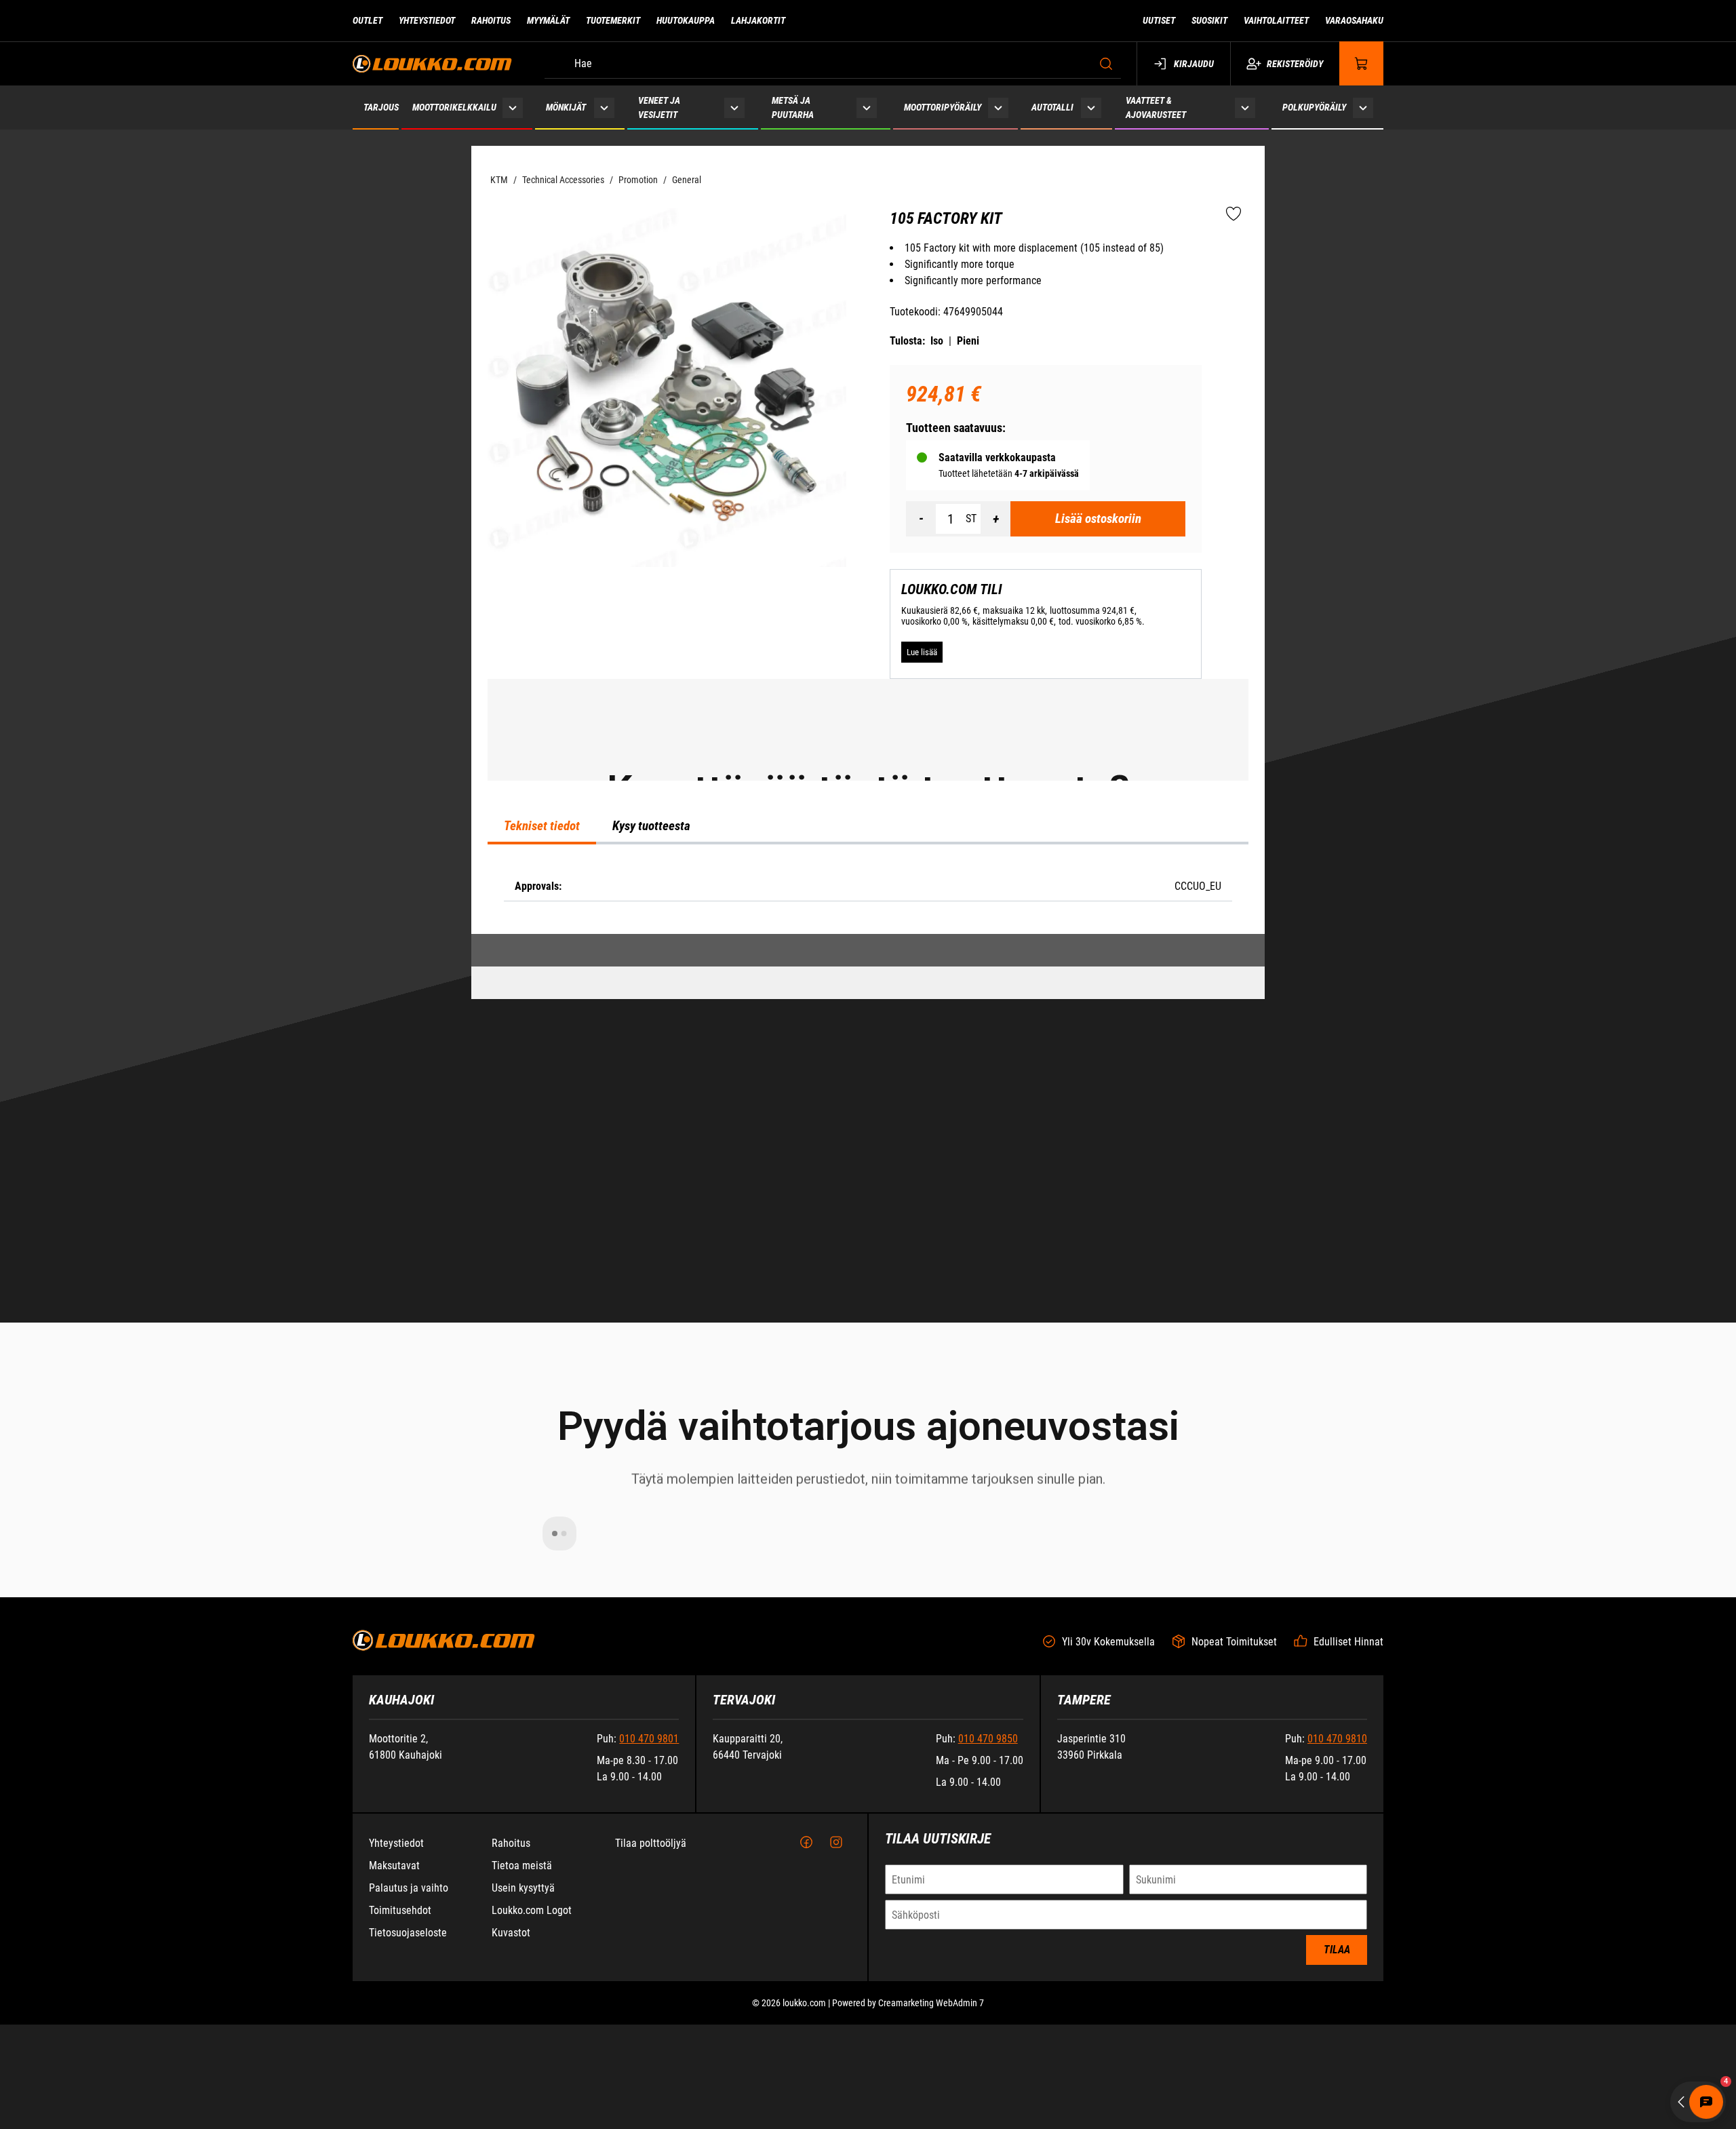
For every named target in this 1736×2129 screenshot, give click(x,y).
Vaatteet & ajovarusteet (1156, 108)
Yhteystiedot (427, 20)
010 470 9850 (988, 1958)
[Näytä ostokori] (1362, 63)
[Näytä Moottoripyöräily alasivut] (998, 108)
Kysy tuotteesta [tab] (651, 1190)
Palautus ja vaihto (409, 2107)
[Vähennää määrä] (921, 519)
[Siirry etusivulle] (432, 63)
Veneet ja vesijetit (659, 108)
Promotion (638, 180)
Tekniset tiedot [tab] (542, 1190)
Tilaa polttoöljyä (651, 2062)
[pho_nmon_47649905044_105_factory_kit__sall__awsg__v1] (667, 388)
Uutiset (1159, 20)
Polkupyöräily (1314, 107)
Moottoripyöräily (943, 107)
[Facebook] (806, 2062)
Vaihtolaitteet (1276, 20)
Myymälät (548, 20)
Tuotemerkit (613, 20)
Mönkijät (566, 107)
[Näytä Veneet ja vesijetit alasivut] (734, 108)
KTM (499, 180)
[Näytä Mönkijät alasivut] (604, 108)
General (687, 180)
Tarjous (381, 107)
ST (971, 519)
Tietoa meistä (522, 2085)
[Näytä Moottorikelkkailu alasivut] (513, 108)
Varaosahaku (1354, 20)
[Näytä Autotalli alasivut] (1091, 108)
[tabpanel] (868, 1250)
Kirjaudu (1194, 64)
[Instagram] (836, 2062)
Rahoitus (491, 20)
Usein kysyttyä (523, 2107)
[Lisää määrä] (995, 519)
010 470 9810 (1337, 1958)
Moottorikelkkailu (454, 107)
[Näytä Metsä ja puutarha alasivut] (867, 108)
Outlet (368, 20)
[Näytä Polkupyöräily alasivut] (1363, 108)
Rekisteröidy (1295, 64)
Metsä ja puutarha (793, 108)
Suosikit (1209, 20)
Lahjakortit (758, 20)
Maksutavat (394, 2085)
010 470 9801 (649, 1958)
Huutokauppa (686, 20)
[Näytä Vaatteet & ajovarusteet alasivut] (1245, 108)
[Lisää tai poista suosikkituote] (1234, 214)
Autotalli (1052, 107)
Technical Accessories (563, 180)
